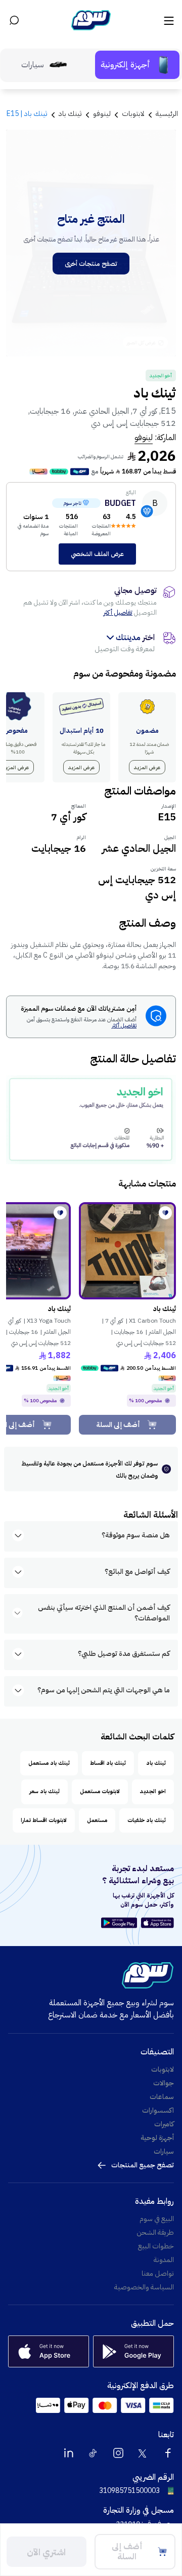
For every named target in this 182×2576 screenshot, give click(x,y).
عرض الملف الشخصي (97, 554)
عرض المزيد (147, 767)
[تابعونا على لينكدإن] (69, 2453)
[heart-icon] (165, 1213)
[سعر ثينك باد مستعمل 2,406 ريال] (127, 1251)
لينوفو (144, 438)
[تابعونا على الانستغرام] (118, 2453)
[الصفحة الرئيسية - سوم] (91, 20)
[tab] (137, 65)
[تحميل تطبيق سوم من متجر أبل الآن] (157, 1923)
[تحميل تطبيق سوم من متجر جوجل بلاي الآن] (121, 1923)
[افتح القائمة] (168, 20)
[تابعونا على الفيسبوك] (168, 2453)
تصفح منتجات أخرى (91, 264)
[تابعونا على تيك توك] (94, 2453)
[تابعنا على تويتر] (143, 2453)
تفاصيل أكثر (118, 612)
